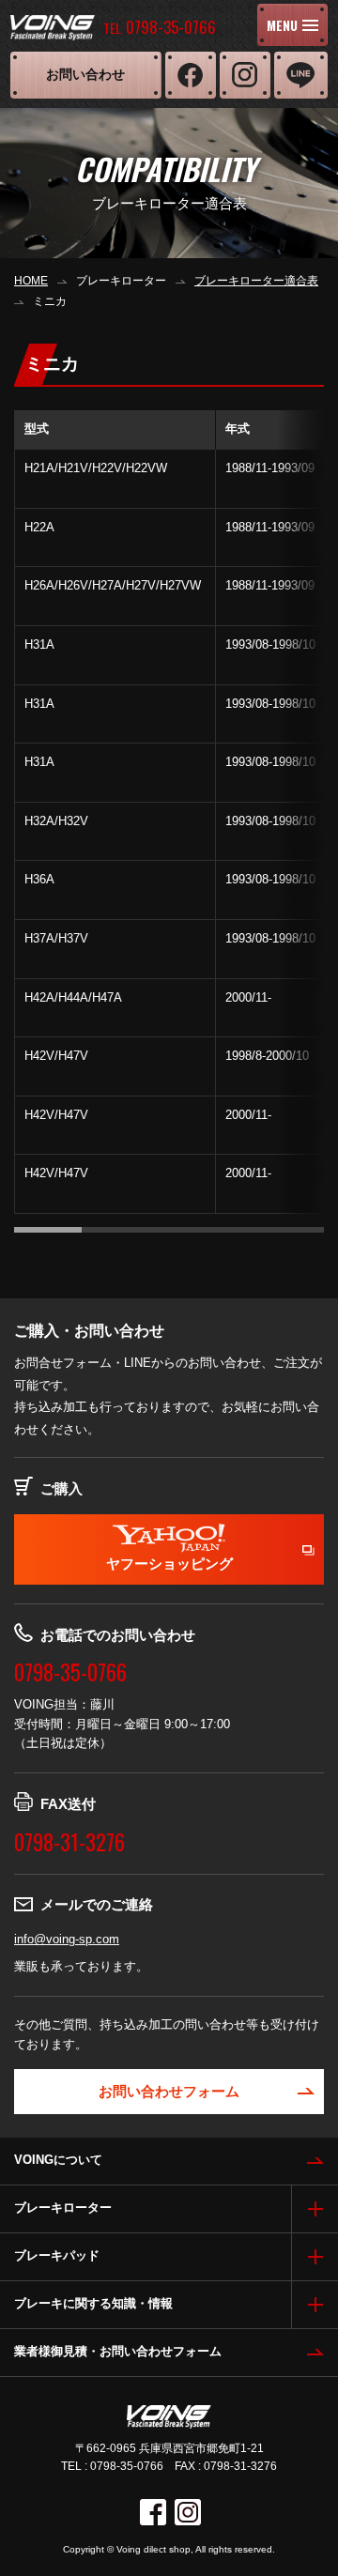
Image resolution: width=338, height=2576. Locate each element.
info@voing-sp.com (67, 1939)
